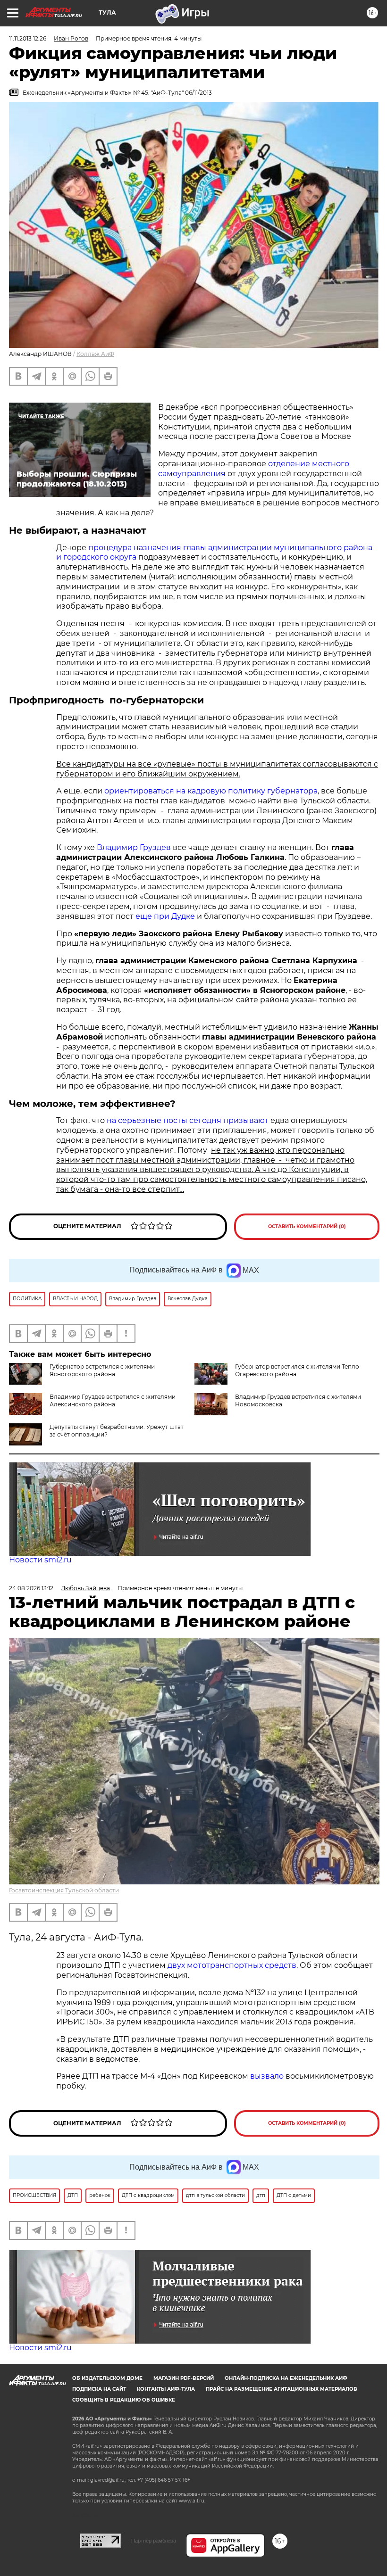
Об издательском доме (107, 2378)
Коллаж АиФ (95, 354)
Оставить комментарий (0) (307, 1226)
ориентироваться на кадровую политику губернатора (211, 791)
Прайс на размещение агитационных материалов (282, 2389)
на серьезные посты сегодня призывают (188, 1120)
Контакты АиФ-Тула (166, 2389)
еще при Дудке (165, 916)
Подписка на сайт (99, 2389)
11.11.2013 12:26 (28, 38)
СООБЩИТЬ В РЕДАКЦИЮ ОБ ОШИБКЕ (124, 2400)
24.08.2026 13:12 (31, 1588)
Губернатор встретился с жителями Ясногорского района (102, 1370)
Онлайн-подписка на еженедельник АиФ (286, 2378)
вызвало (267, 2076)
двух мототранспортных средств (232, 1965)
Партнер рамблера (154, 2541)
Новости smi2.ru (40, 1560)
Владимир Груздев (134, 847)
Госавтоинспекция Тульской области (64, 1890)
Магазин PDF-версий (184, 2378)
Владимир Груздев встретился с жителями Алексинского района (113, 1400)
